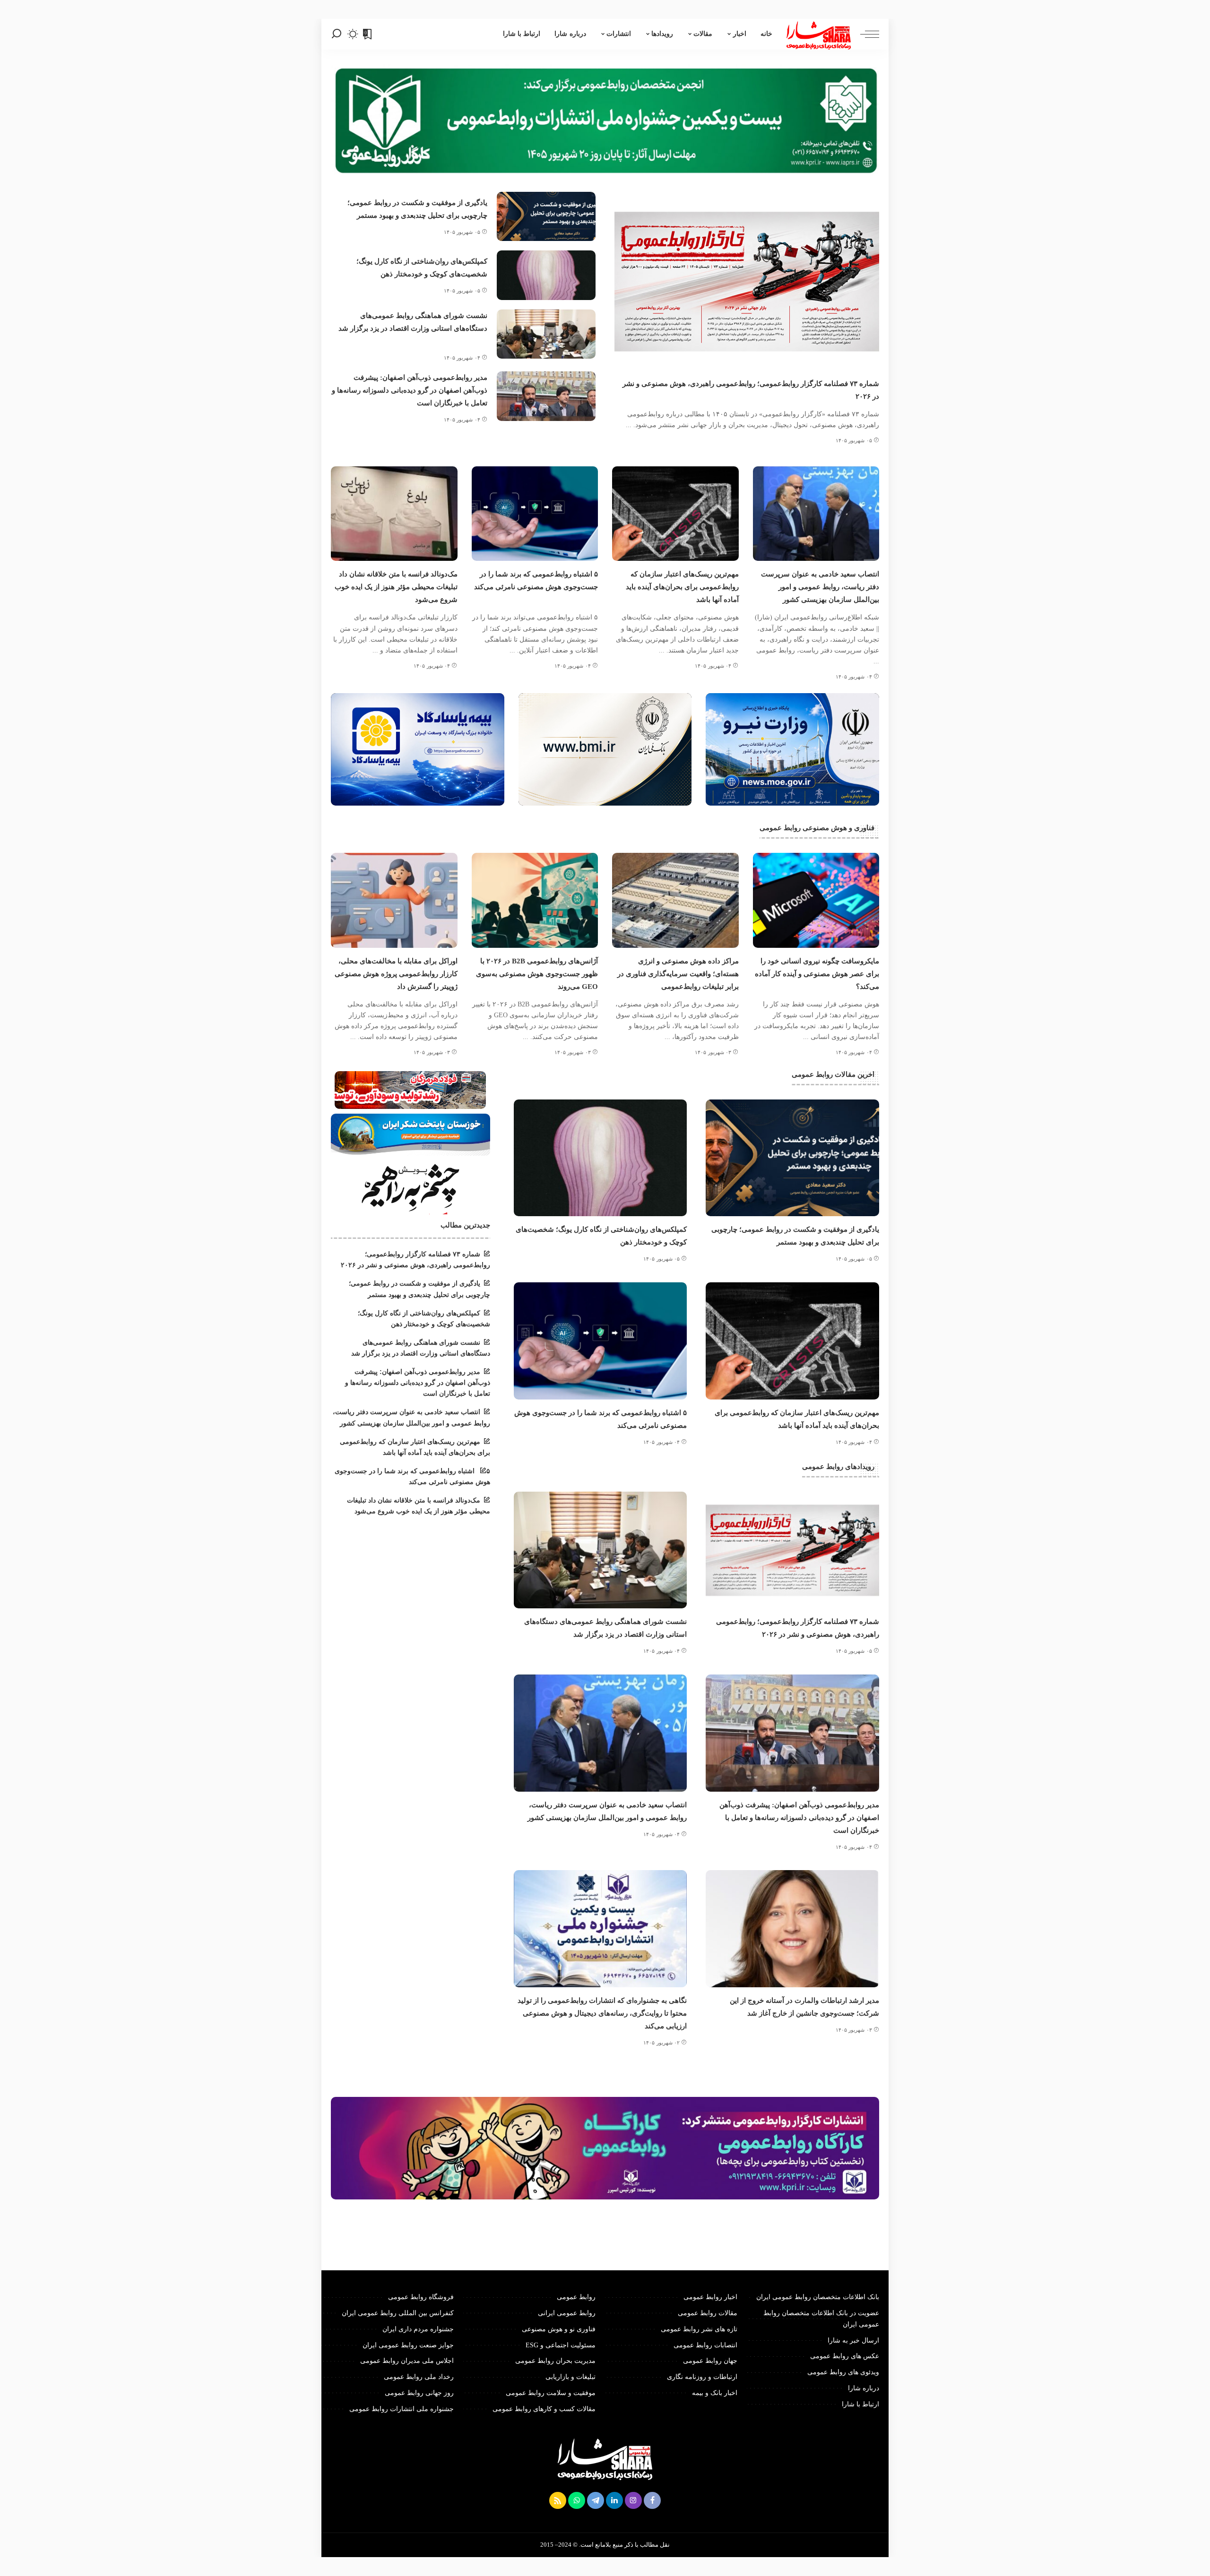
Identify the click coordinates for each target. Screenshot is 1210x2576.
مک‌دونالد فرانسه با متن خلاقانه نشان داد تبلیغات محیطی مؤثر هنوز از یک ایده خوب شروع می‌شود (396, 587)
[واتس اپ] (577, 2500)
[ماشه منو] (865, 34)
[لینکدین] (614, 2500)
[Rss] (558, 2500)
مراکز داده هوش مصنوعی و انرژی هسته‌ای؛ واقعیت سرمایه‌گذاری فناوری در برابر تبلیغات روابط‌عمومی (678, 974)
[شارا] (819, 34)
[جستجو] (337, 34)
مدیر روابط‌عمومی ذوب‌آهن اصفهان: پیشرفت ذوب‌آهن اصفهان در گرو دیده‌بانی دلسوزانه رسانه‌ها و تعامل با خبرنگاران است (410, 390)
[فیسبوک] (652, 2500)
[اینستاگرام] (633, 2500)
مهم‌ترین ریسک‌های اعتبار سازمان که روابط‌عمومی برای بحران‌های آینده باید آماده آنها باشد (682, 587)
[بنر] (792, 749)
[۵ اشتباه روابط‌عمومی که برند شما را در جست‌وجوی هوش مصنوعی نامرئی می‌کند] (535, 514)
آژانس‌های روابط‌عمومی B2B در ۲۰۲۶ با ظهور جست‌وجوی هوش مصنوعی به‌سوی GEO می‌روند (537, 974)
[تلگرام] (596, 2500)
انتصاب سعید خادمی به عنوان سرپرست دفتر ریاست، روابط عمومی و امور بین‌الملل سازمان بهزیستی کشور (820, 587)
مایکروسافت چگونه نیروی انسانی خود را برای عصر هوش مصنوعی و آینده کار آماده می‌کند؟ (817, 974)
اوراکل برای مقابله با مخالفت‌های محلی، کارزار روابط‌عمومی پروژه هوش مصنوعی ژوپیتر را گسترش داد (396, 974)
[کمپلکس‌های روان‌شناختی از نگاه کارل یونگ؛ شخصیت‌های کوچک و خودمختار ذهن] (546, 275)
